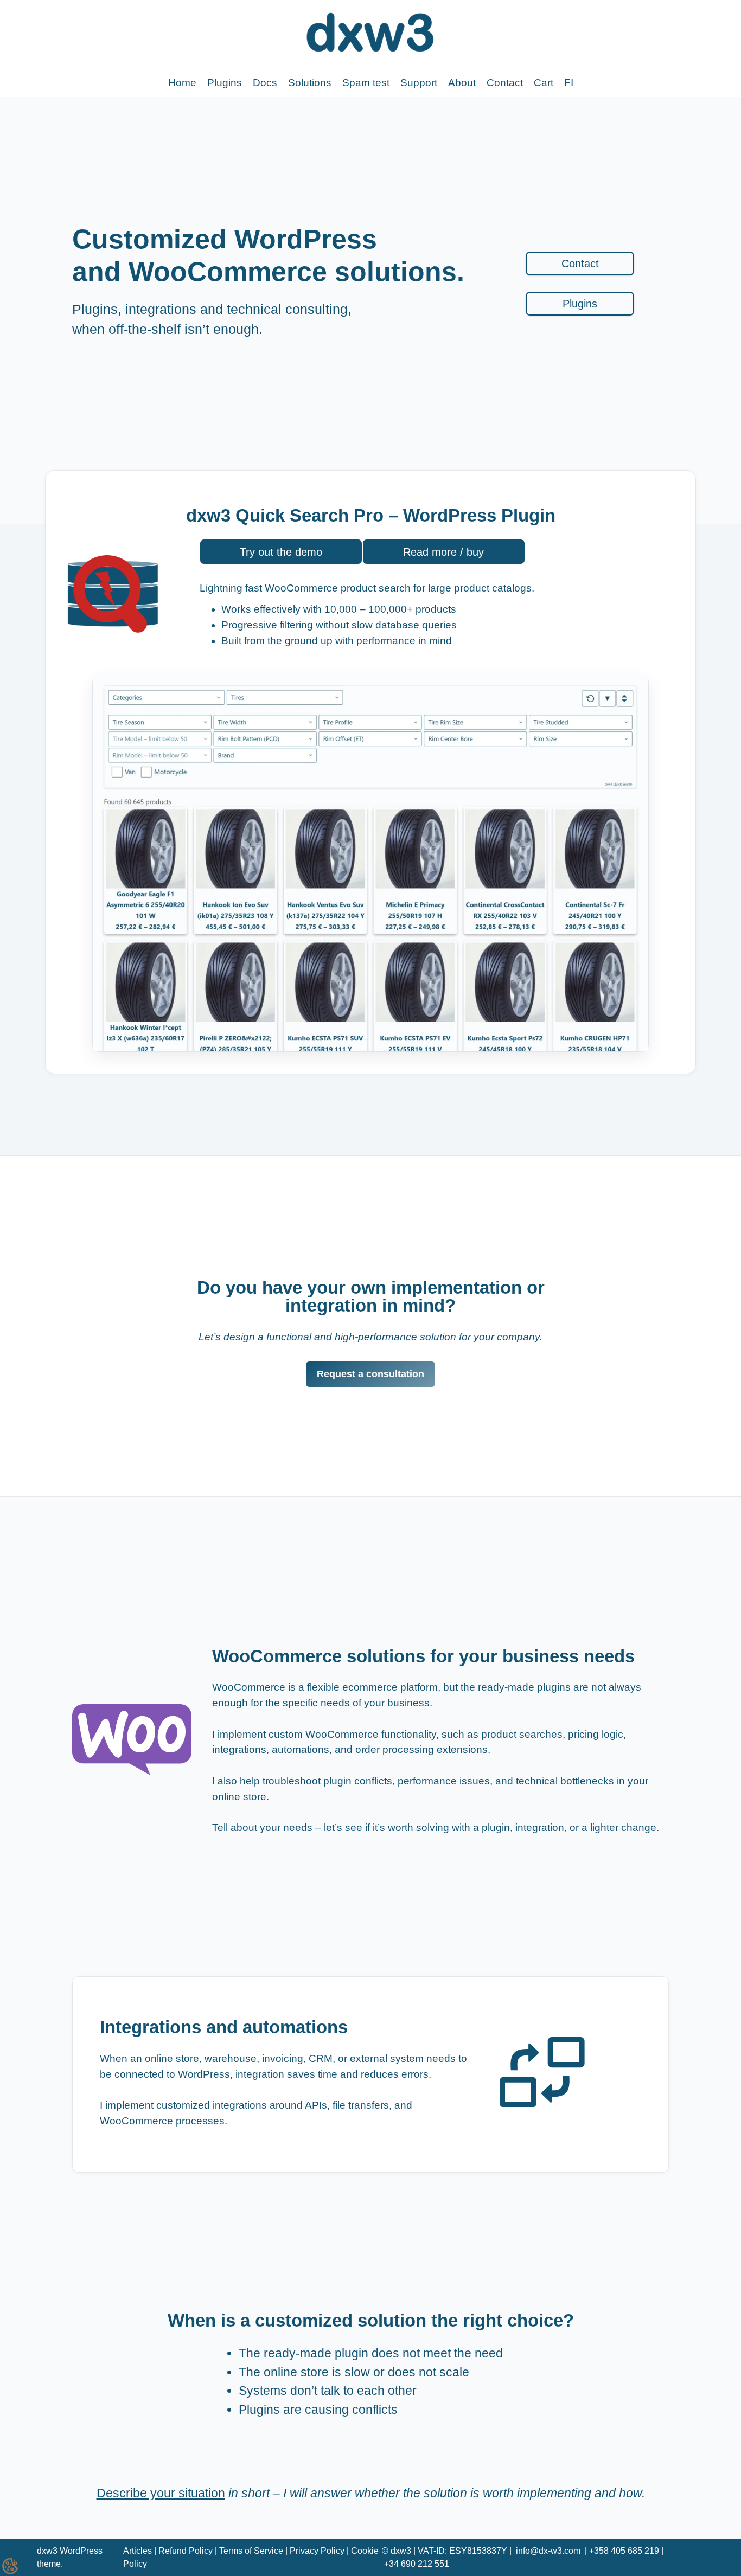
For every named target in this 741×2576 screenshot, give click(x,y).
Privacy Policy (317, 2551)
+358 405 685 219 (624, 2551)
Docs (265, 83)
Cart (544, 83)
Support (419, 83)
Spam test (366, 83)
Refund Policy (186, 2551)
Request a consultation (370, 1374)
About (462, 83)
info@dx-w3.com (548, 2551)
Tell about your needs (262, 1827)
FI (569, 83)
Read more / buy (443, 552)
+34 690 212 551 (417, 2564)
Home (182, 83)
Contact (505, 83)
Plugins (225, 83)
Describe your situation (161, 2493)
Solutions (310, 83)
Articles (138, 2551)
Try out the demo (281, 552)
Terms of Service (251, 2551)
